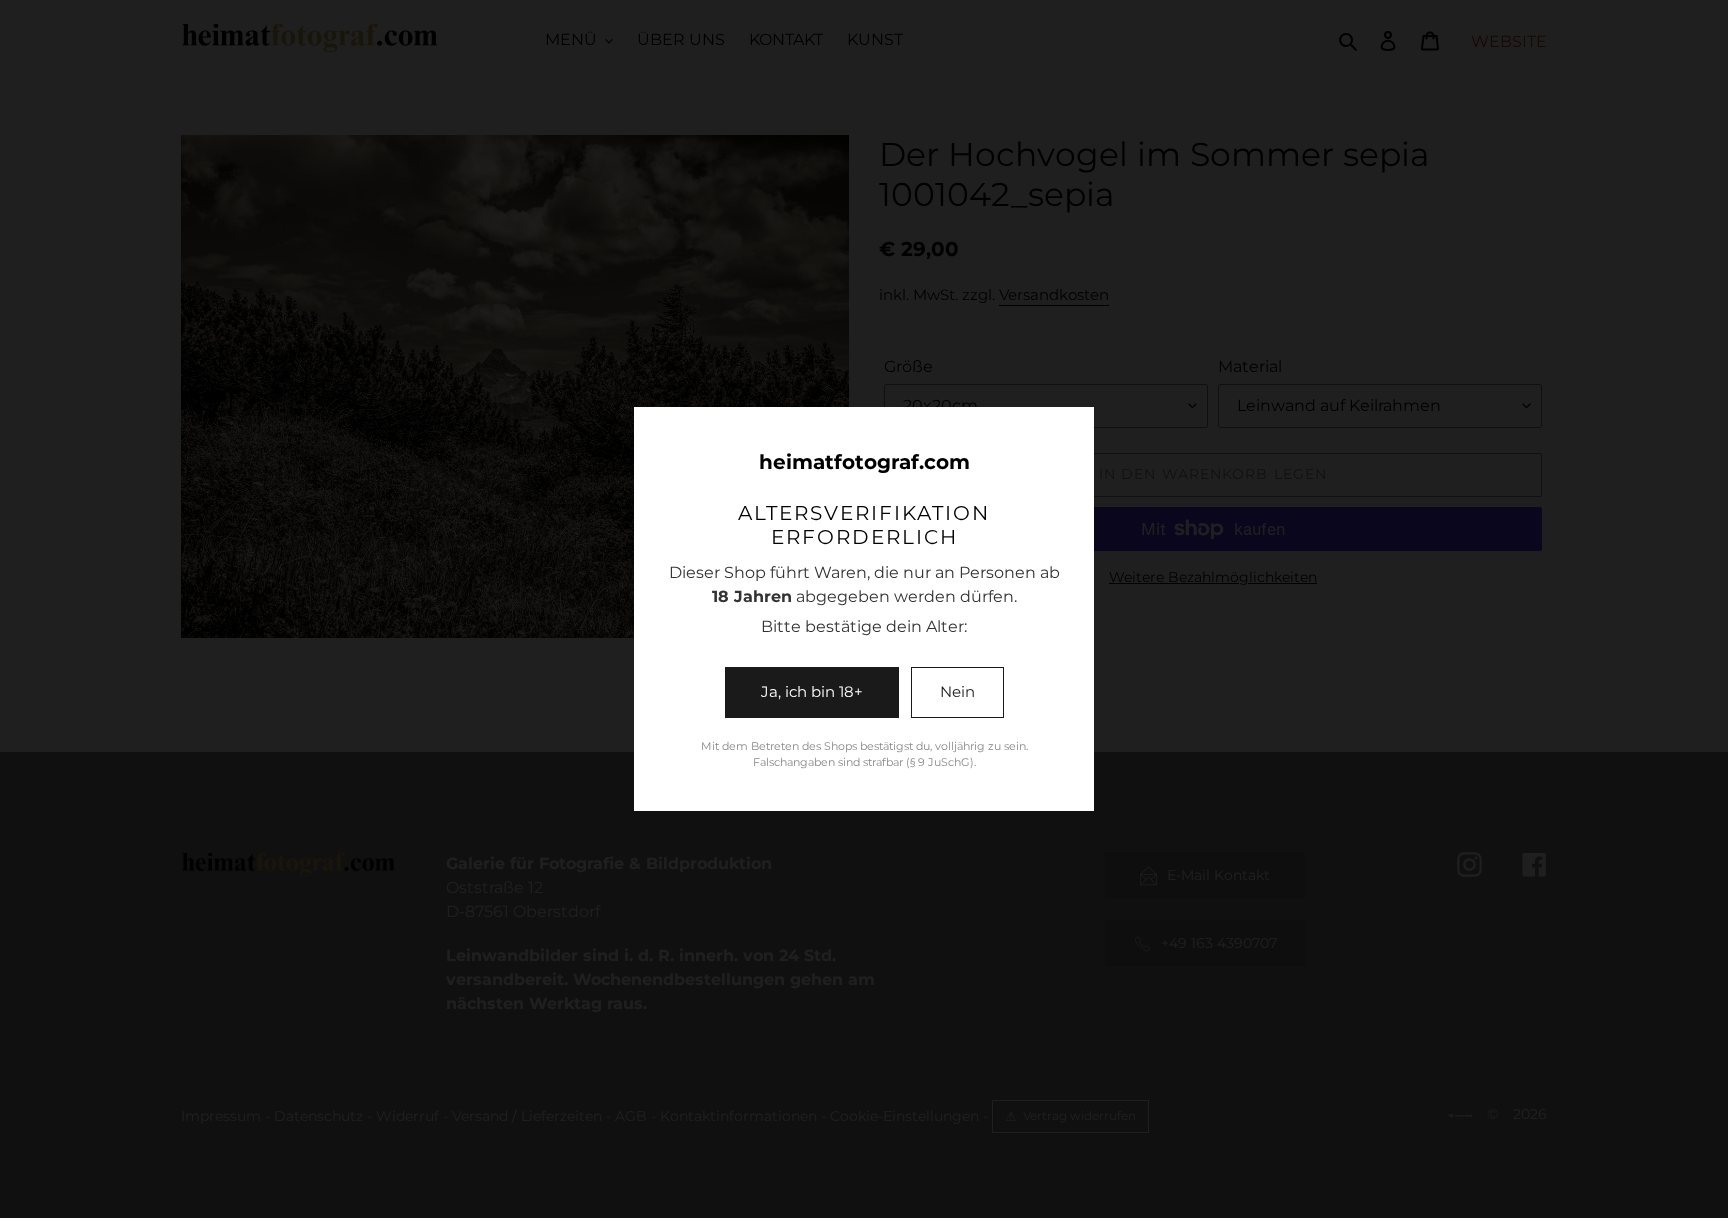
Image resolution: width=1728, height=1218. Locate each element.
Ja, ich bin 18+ (812, 691)
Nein (957, 691)
